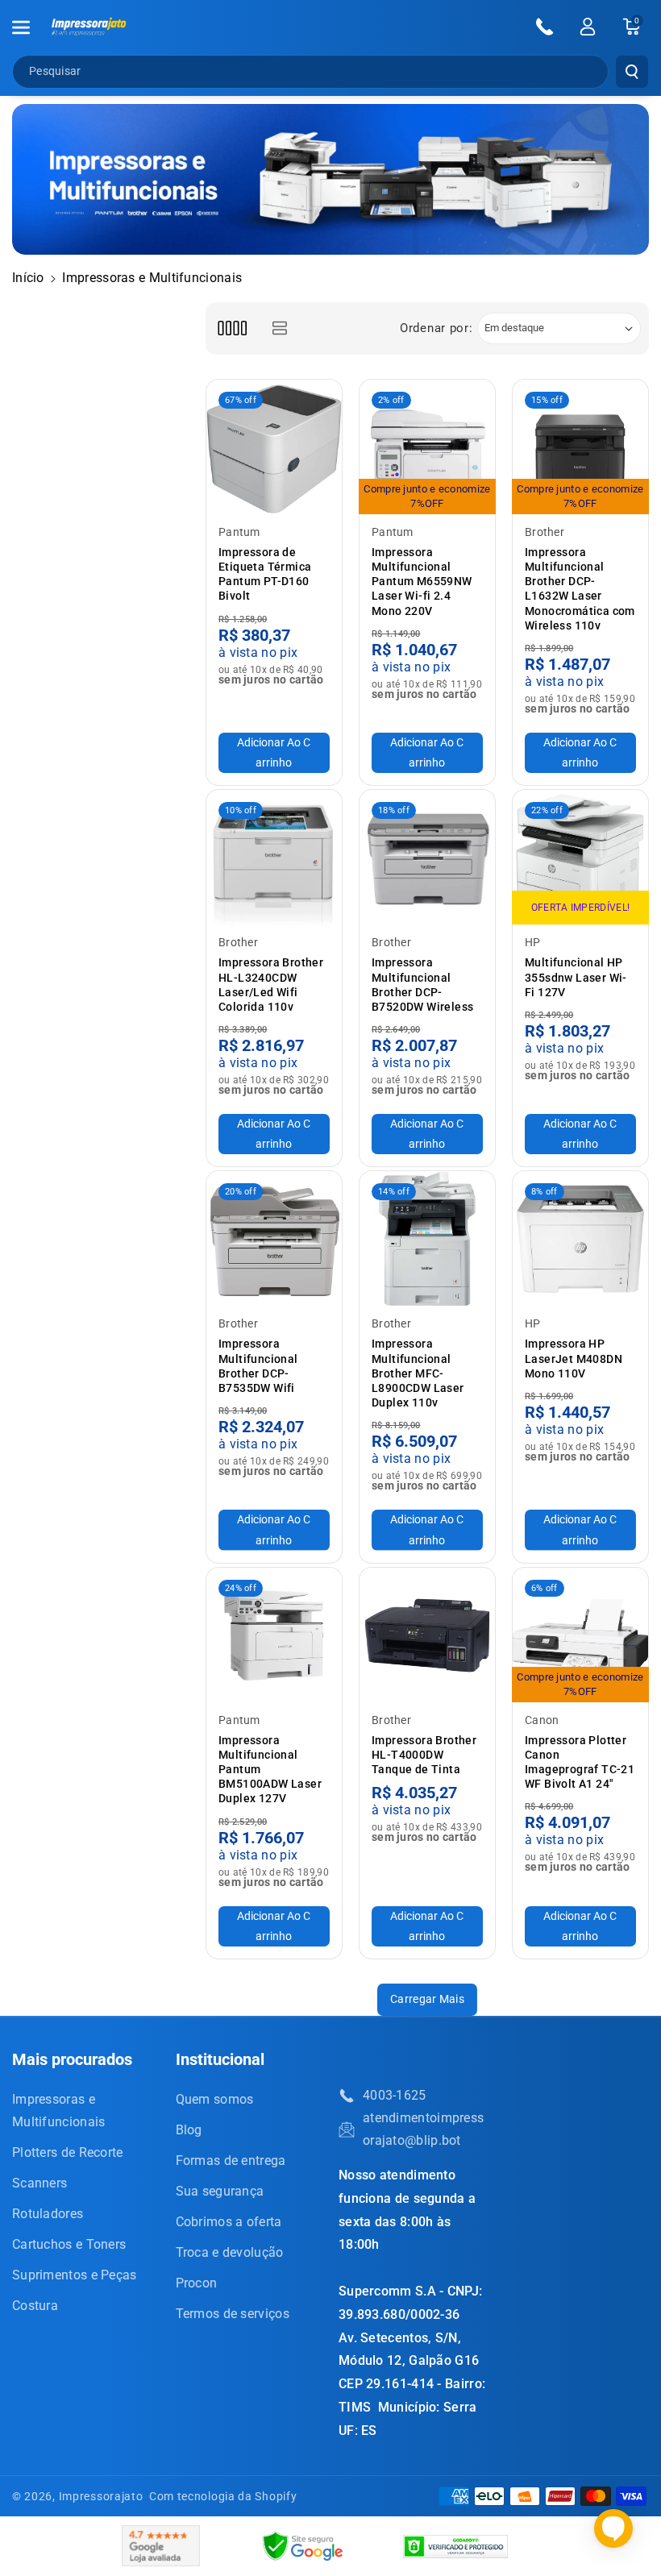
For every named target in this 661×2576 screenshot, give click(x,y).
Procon (197, 2283)
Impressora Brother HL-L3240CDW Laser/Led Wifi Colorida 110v (271, 985)
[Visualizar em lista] (279, 328)
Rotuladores (48, 2214)
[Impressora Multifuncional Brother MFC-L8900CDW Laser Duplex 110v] (427, 1239)
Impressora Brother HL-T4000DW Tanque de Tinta (424, 1755)
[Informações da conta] (588, 27)
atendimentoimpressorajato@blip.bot (423, 2129)
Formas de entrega (231, 2161)
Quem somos (215, 2099)
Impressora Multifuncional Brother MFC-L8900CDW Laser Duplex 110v (418, 1373)
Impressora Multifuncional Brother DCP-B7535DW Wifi (258, 1366)
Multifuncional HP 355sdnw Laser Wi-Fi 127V (576, 977)
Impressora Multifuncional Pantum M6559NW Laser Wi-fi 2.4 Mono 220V (422, 582)
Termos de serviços (233, 2314)
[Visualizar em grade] (232, 328)
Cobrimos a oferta (229, 2222)
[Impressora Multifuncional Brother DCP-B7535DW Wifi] (274, 1239)
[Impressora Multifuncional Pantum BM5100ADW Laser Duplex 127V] (274, 1635)
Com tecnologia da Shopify (223, 2496)
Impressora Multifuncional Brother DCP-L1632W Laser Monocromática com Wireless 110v (580, 589)
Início (28, 278)
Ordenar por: (436, 328)
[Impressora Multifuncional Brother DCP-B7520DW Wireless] (427, 858)
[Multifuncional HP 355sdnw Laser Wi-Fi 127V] (580, 858)
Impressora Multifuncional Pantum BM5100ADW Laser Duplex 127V (270, 1770)
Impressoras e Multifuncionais (59, 2111)
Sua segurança (220, 2191)
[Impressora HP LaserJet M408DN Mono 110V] (580, 1239)
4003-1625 (395, 2095)
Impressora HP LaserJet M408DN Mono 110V (574, 1358)
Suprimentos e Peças (75, 2275)
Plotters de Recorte (68, 2152)
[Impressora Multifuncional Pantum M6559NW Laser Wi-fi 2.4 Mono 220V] (427, 447)
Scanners (39, 2183)
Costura (35, 2306)
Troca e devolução (230, 2252)
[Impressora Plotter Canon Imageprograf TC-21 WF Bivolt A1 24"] (580, 1635)
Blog (189, 2130)
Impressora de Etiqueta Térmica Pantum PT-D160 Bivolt (265, 574)
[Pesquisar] (632, 72)
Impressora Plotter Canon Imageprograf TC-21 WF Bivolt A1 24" (580, 1762)
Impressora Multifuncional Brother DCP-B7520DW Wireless (422, 985)
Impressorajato (101, 2496)
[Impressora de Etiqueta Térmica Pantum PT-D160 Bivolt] (274, 447)
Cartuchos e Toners (69, 2244)
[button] (30, 27)
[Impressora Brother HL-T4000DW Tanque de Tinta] (427, 1635)
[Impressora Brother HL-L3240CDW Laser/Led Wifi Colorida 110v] (274, 858)
